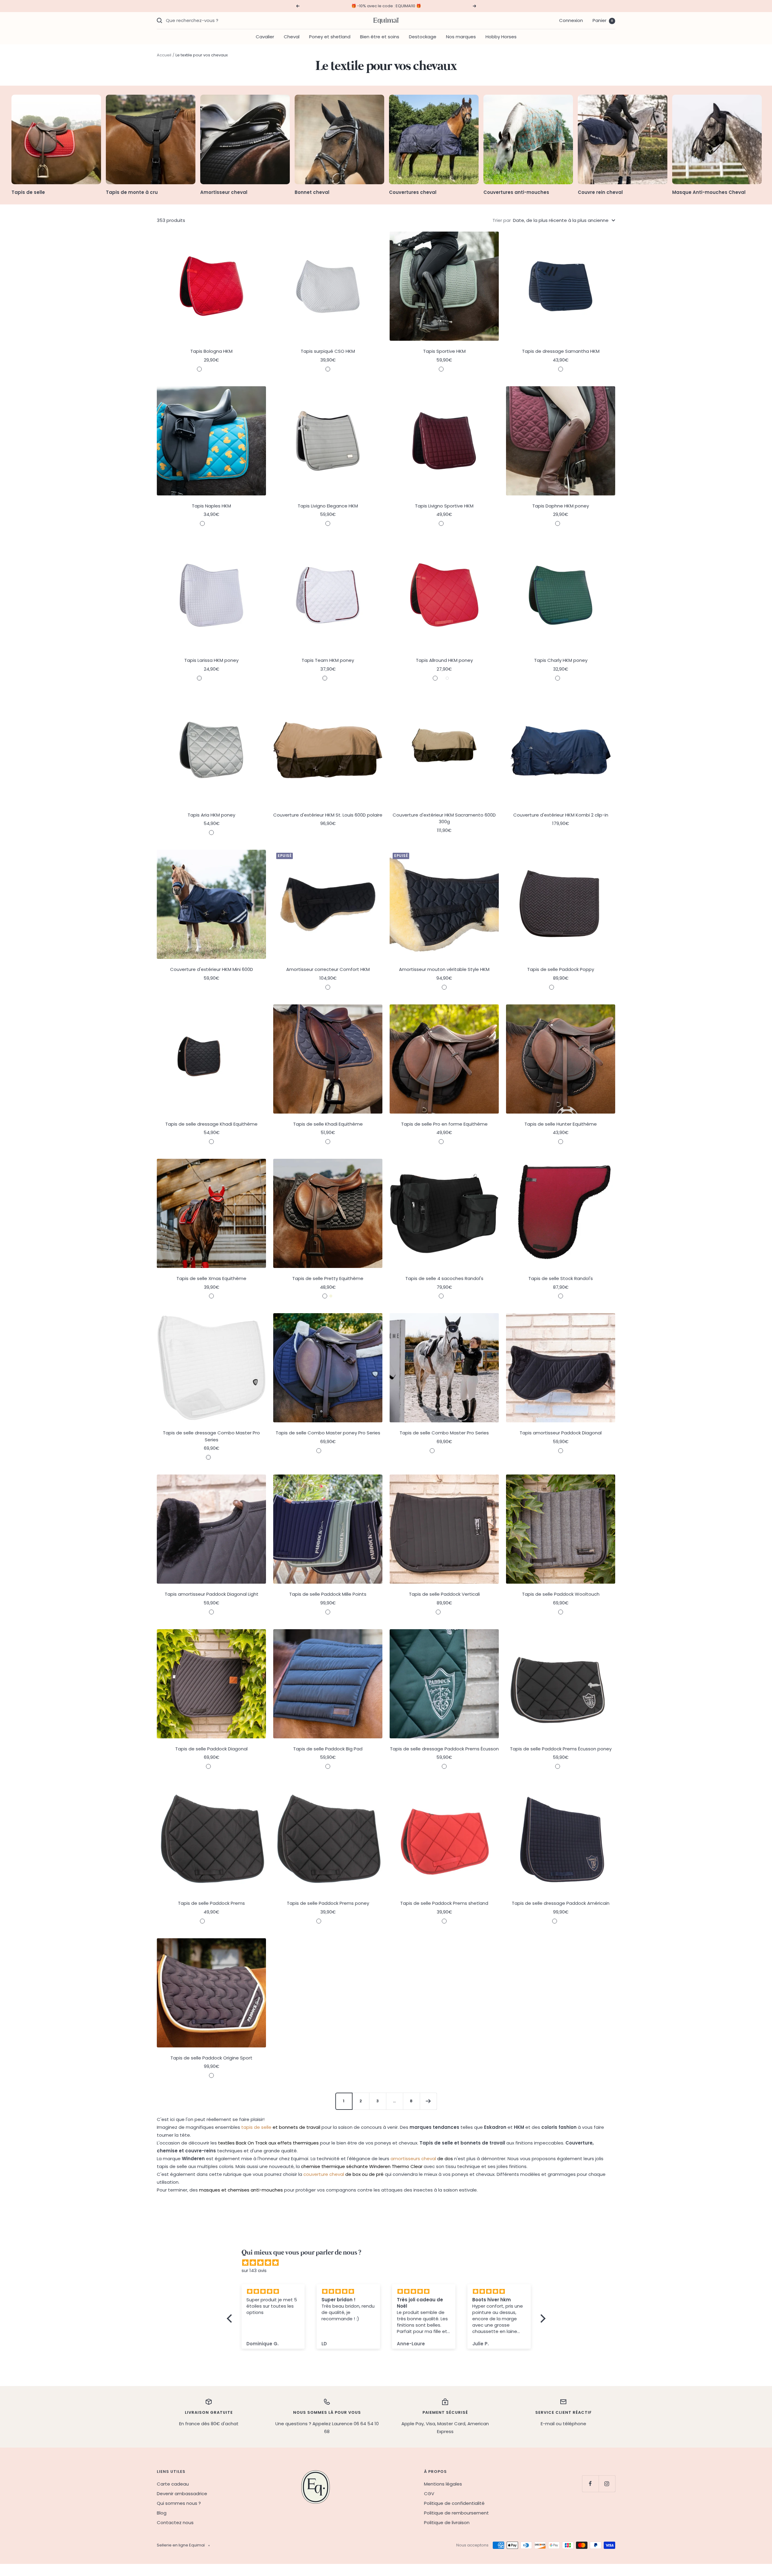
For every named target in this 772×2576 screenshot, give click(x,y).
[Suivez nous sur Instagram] (607, 2484)
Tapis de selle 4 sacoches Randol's (444, 1278)
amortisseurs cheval (413, 2159)
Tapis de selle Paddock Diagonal (211, 1749)
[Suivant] (428, 2101)
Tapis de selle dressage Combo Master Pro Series (211, 1436)
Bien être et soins (380, 37)
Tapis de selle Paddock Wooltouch (561, 1594)
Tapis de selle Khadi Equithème (328, 1124)
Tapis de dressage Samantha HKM (561, 351)
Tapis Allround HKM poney (444, 660)
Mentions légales (443, 2484)
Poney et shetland (330, 37)
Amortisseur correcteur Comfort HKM (328, 969)
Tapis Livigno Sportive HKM (444, 506)
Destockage (423, 37)
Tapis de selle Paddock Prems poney (328, 1903)
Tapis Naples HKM (211, 506)
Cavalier (265, 37)
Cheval (292, 37)
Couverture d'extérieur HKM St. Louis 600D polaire (328, 815)
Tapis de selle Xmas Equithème (211, 1278)
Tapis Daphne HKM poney (561, 506)
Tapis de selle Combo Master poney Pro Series (328, 1433)
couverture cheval (324, 2174)
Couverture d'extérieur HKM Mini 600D (212, 969)
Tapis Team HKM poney (328, 660)
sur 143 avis (254, 2270)
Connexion (571, 20)
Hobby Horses (501, 37)
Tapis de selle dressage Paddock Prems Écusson (444, 1749)
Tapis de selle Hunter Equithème (561, 1124)
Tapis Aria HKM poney (211, 815)
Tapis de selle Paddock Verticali (444, 1594)
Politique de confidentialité (454, 2503)
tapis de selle (256, 2127)
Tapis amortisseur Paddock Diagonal (561, 1433)
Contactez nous (175, 2522)
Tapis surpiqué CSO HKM (328, 351)
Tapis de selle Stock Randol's (561, 1278)
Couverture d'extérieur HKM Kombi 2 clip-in (561, 815)
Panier (603, 20)
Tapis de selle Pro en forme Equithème (444, 1124)
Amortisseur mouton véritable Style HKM (444, 969)
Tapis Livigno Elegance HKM (328, 506)
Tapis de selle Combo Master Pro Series (444, 1433)
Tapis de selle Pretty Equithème (328, 1278)
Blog (162, 2513)
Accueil (164, 55)
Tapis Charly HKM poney (561, 660)
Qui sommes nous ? (179, 2503)
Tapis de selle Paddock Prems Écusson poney (561, 1749)
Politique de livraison (447, 2522)
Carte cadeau (173, 2484)
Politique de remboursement (456, 2513)
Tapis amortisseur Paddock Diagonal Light (212, 1594)
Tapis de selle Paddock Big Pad (328, 1749)
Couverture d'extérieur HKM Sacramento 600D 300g (444, 818)
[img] (389, 2263)
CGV (429, 2494)
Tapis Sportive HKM (444, 351)
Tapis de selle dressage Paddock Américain (561, 1903)
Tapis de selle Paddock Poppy (561, 969)
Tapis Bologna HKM (211, 351)
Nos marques (461, 37)
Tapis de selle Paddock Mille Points (328, 1594)
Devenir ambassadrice (182, 2494)
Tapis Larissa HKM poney (211, 660)
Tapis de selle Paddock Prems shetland (444, 1903)
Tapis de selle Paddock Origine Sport (211, 2058)
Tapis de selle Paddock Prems (211, 1903)
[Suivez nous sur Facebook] (590, 2484)
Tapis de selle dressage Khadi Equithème (211, 1124)
